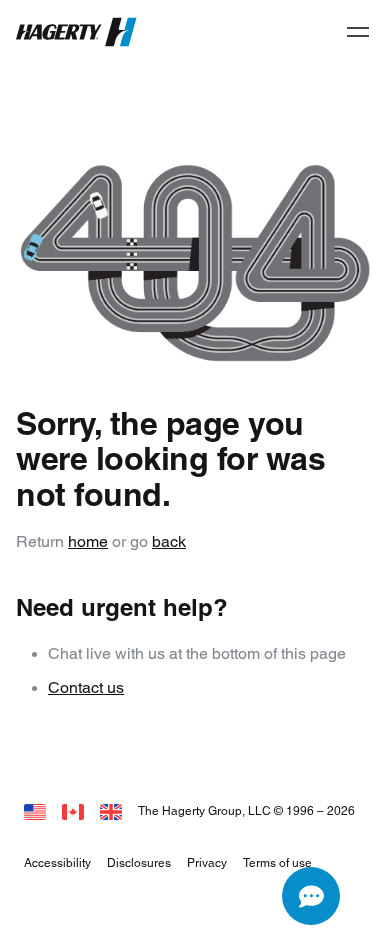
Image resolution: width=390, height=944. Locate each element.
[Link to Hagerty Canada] (73, 810)
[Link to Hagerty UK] (111, 810)
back (169, 541)
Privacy (207, 862)
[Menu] (358, 32)
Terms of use (277, 862)
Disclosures (139, 862)
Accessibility (57, 862)
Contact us (86, 687)
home (88, 541)
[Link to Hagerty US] (35, 810)
